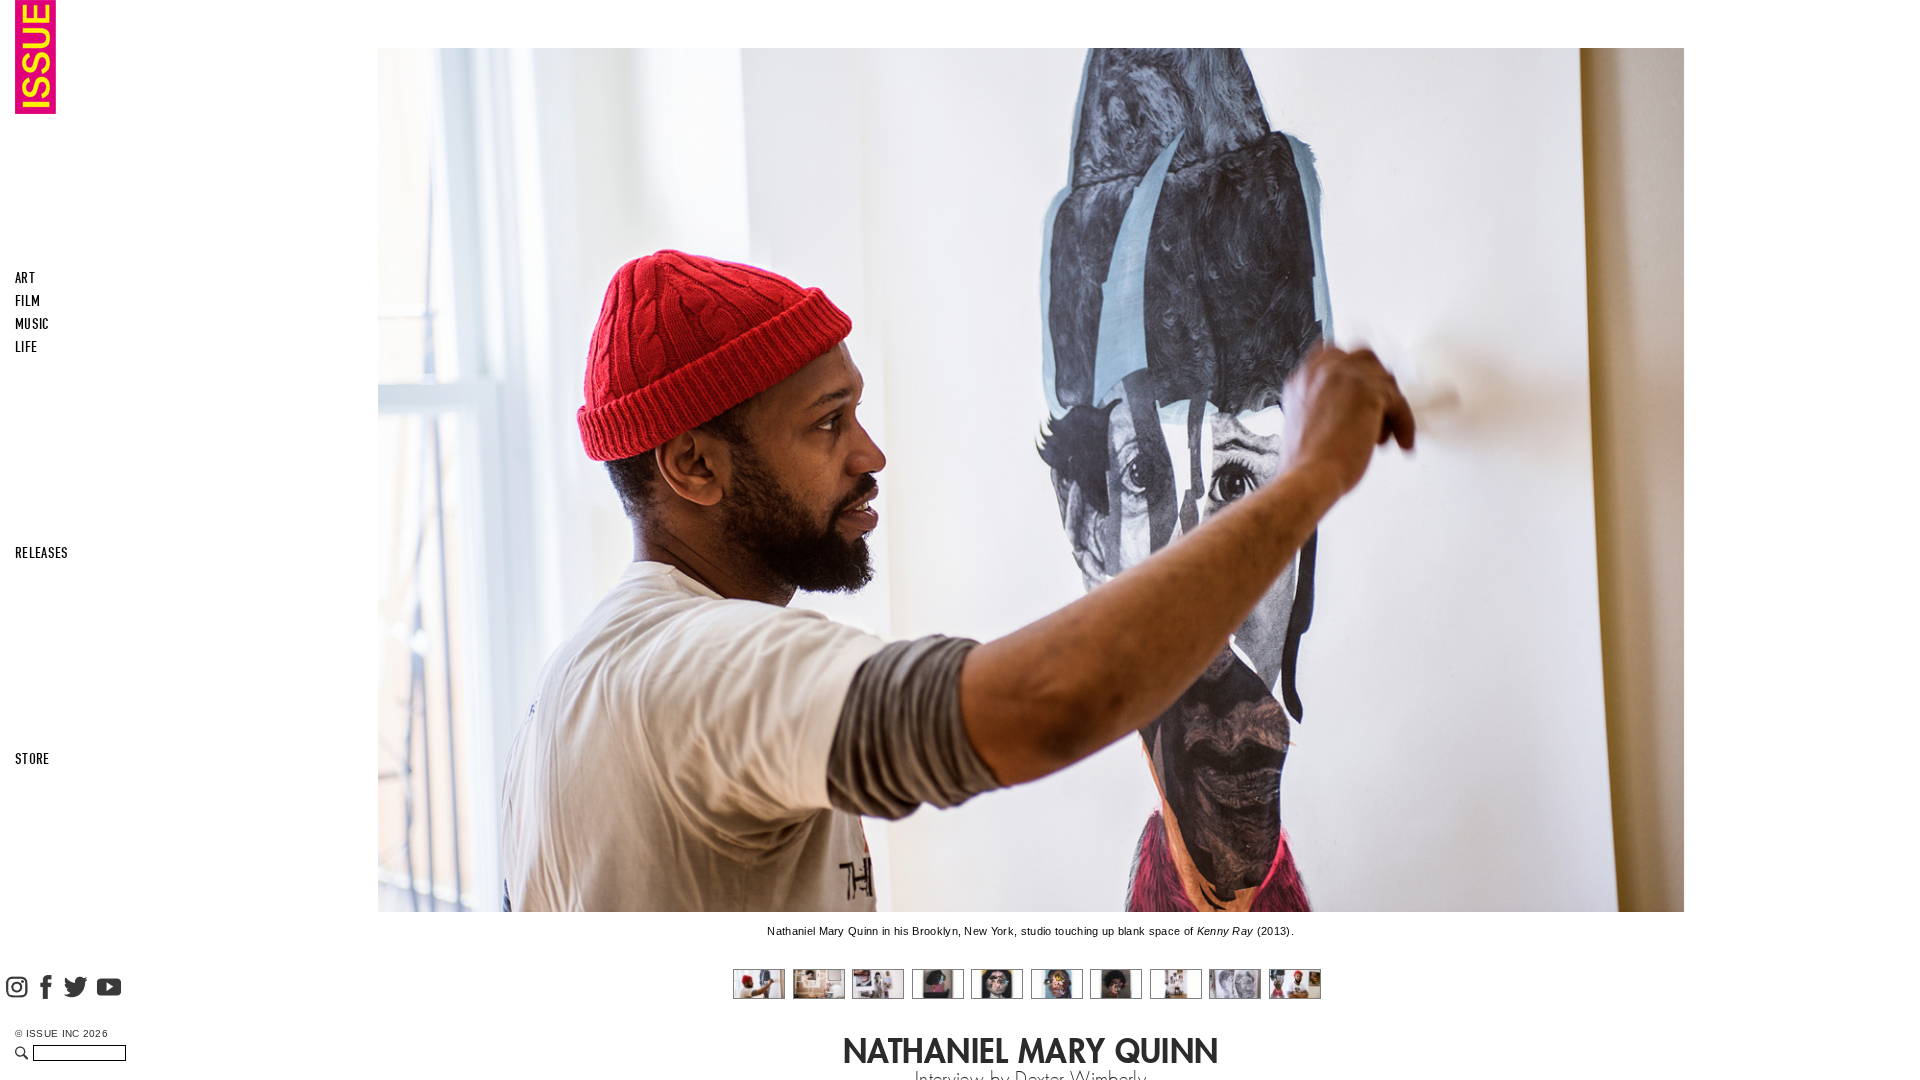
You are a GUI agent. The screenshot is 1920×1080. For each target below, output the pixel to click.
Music (32, 324)
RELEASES (42, 553)
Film (27, 301)
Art (25, 278)
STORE (32, 759)
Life (26, 347)
